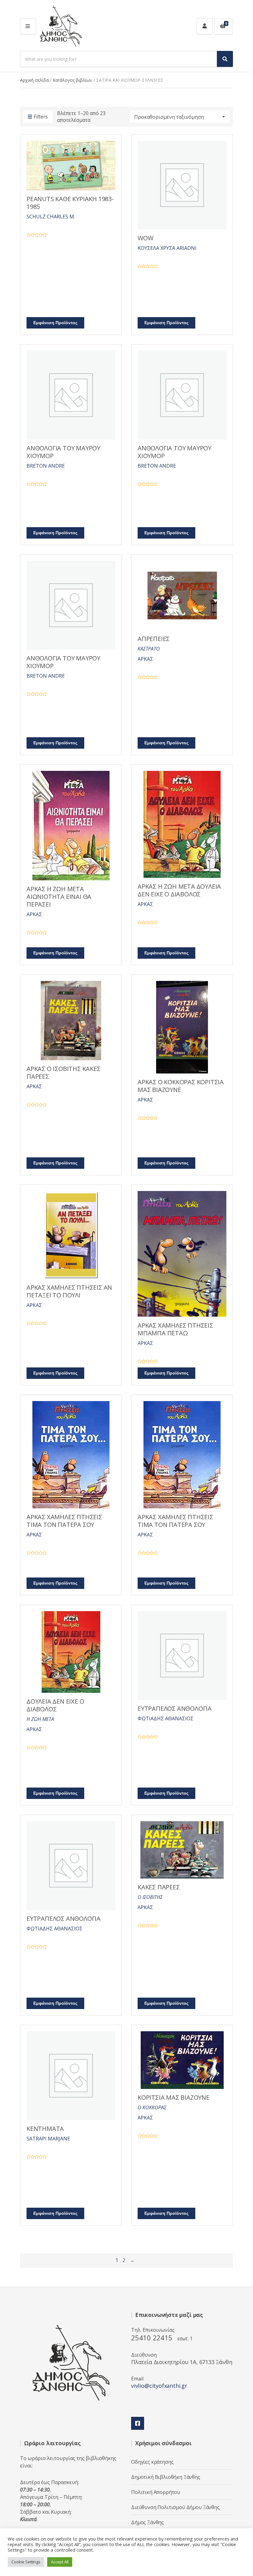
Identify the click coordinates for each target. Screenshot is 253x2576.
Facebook (138, 2423)
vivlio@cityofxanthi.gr (159, 2386)
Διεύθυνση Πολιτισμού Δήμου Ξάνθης (175, 2507)
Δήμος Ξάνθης (147, 2522)
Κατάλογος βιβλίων (73, 80)
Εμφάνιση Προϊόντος (55, 323)
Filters (41, 117)
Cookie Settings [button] (26, 2562)
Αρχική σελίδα (34, 80)
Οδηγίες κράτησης (152, 2462)
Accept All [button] (60, 2562)
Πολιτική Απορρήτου (156, 2492)
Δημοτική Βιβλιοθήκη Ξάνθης (166, 2477)
